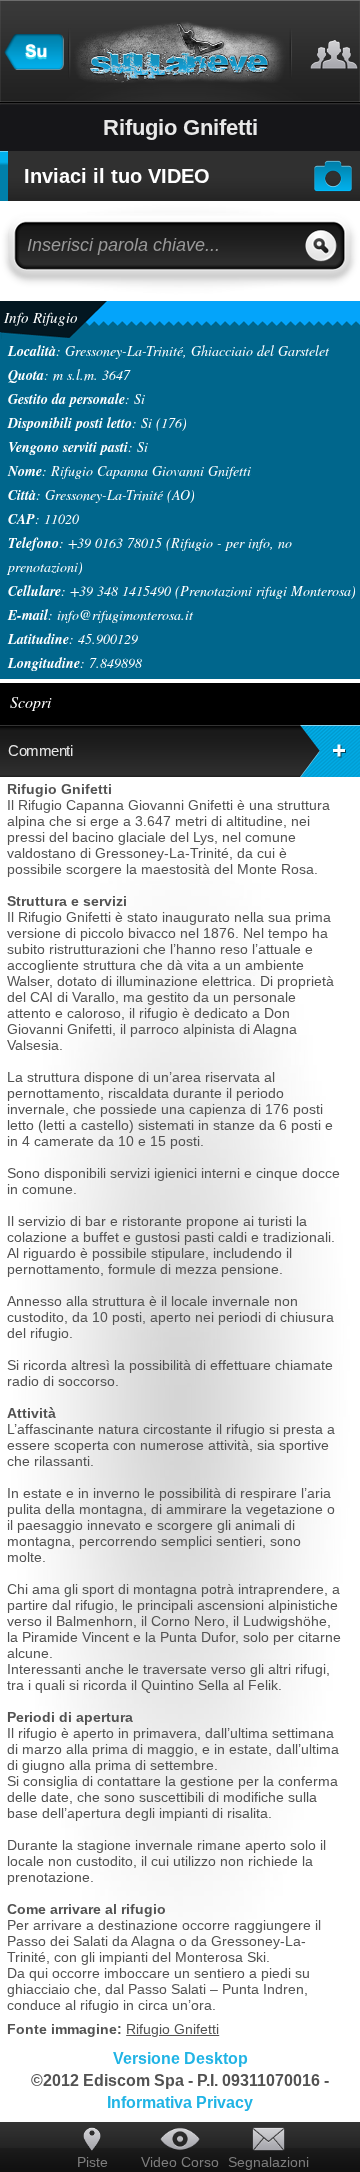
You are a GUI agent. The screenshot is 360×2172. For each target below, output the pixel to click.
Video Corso (180, 2162)
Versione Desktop (180, 2058)
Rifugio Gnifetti (172, 2029)
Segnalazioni (268, 2162)
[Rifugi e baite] (34, 65)
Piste (92, 2162)
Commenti (40, 750)
